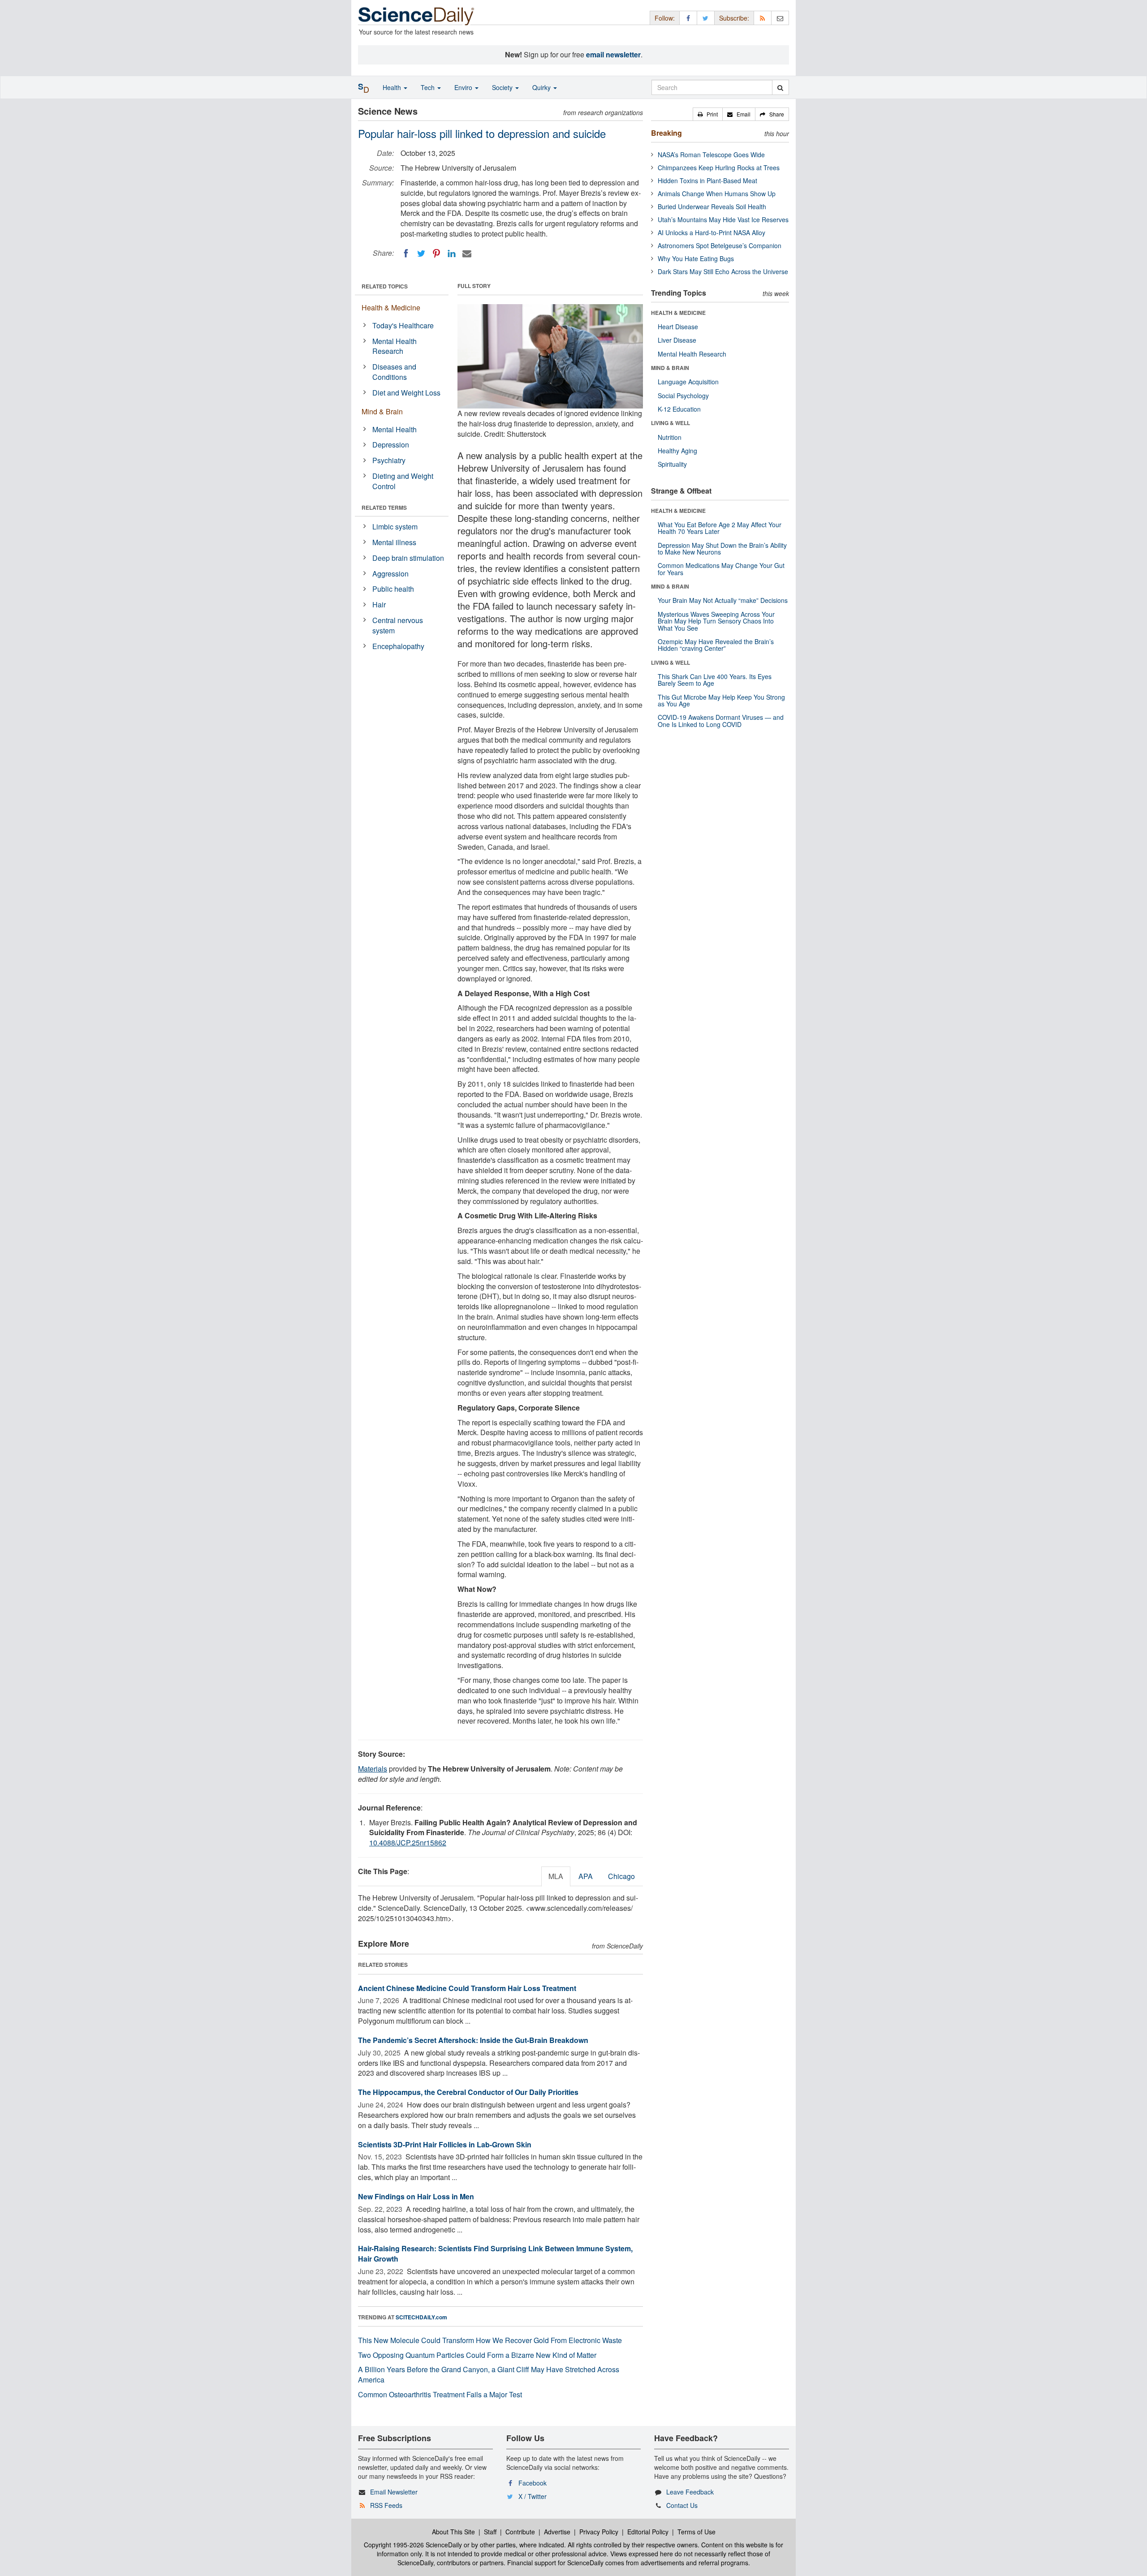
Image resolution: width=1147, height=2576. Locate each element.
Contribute (520, 2532)
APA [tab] (586, 1876)
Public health (393, 589)
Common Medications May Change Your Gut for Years (721, 569)
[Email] (467, 254)
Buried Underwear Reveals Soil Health (712, 206)
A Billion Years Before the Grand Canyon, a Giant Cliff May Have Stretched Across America (489, 2374)
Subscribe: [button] (734, 18)
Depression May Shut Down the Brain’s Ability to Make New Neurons (722, 548)
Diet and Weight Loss (406, 393)
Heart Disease (678, 327)
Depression (391, 445)
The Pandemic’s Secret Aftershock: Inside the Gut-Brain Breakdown (473, 2040)
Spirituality (672, 464)
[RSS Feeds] (763, 18)
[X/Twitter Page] (706, 18)
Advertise (557, 2532)
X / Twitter (533, 2496)
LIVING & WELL (671, 423)
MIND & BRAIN (670, 368)
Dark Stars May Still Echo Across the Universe (723, 271)
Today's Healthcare (403, 325)
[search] (780, 87)
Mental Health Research (395, 346)
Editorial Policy (648, 2532)
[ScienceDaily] (416, 15)
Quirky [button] (542, 87)
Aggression (390, 574)
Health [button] (393, 87)
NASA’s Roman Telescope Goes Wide (711, 155)
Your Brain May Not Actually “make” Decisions (723, 600)
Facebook (533, 2483)
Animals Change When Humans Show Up (717, 194)
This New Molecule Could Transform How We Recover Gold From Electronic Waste (490, 2340)
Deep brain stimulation (408, 558)
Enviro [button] (464, 87)
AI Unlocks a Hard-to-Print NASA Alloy (711, 232)
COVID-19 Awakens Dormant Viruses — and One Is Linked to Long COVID (721, 720)
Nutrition (670, 437)
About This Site (453, 2532)
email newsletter (613, 54)
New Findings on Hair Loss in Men (416, 2196)
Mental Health (395, 429)
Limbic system (395, 527)
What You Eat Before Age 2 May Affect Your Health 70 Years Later (720, 528)
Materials (373, 1769)
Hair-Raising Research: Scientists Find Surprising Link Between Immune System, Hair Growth (495, 2253)
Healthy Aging (677, 451)
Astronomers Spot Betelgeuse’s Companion (720, 245)
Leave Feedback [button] (690, 2492)
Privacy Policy (599, 2532)
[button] (708, 114)
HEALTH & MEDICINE (678, 313)
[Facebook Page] (688, 18)
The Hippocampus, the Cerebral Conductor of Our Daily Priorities (468, 2092)
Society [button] (503, 87)
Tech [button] (429, 87)
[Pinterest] (436, 254)
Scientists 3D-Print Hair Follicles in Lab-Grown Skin (445, 2144)
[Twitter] (421, 254)
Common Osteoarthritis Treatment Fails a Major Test (440, 2394)
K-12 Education (679, 409)
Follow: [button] (665, 18)
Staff (490, 2532)
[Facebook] (406, 254)
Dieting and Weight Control (403, 481)
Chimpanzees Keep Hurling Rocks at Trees (719, 168)
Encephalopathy (398, 646)
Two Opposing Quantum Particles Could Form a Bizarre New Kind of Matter (477, 2355)
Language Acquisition (688, 382)
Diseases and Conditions (394, 372)
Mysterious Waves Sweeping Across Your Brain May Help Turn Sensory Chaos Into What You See (716, 621)
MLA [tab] (556, 1876)
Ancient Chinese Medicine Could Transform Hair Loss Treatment (467, 1988)
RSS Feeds (386, 2505)
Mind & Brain (382, 411)
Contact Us (682, 2505)
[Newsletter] (780, 18)
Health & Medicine (391, 307)
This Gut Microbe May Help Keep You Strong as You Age (721, 700)
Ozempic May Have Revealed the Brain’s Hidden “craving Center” (716, 645)
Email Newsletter (394, 2492)
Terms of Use (696, 2532)
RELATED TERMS (384, 507)
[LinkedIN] (452, 254)
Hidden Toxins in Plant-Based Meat (707, 181)
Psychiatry (389, 460)
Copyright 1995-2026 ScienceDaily (413, 2545)
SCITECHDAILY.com (421, 2317)
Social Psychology (683, 396)
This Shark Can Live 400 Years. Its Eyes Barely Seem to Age (715, 680)
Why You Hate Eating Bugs (696, 258)
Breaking (666, 133)
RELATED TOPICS (385, 286)
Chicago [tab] (621, 1876)
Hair (379, 604)
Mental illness (394, 542)
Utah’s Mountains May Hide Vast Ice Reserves (723, 219)
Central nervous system (398, 625)
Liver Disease (677, 340)
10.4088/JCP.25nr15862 (408, 1843)
